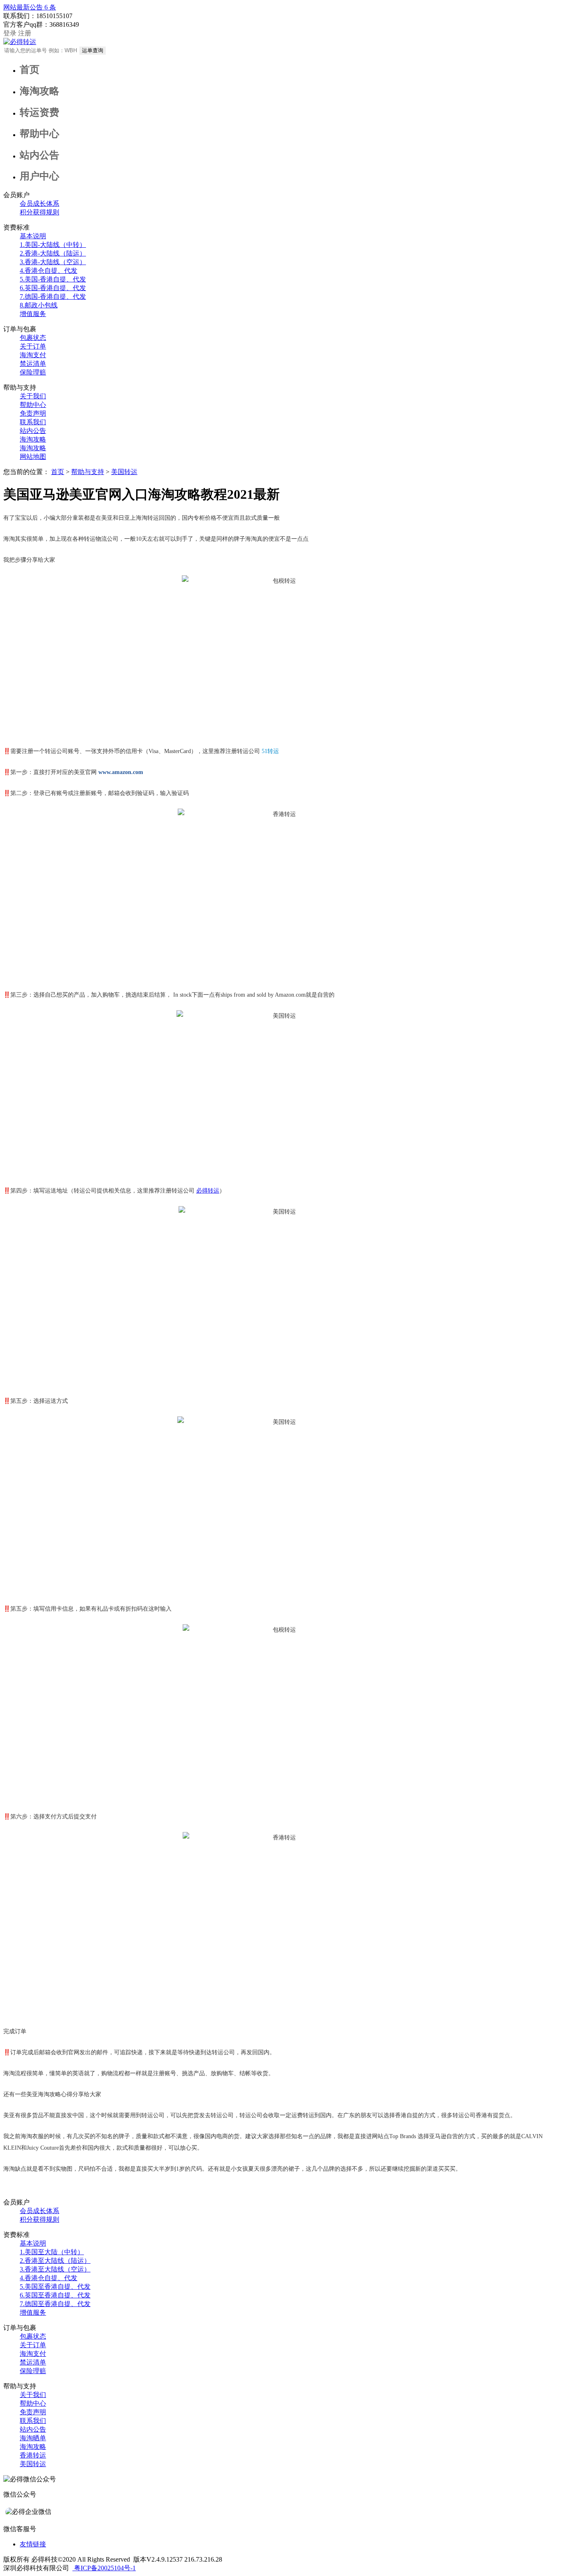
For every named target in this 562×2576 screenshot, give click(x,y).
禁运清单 (33, 364)
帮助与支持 (88, 472)
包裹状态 (33, 338)
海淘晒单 (33, 2438)
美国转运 (124, 472)
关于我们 (33, 396)
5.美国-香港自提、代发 (53, 279)
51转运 (270, 751)
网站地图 (33, 457)
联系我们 (33, 422)
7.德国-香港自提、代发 (53, 296)
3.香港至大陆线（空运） (55, 2269)
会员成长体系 (39, 203)
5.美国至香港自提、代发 (55, 2287)
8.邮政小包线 (39, 305)
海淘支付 (33, 355)
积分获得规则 (39, 212)
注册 (25, 33)
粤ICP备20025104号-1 (104, 2568)
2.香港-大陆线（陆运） (53, 253)
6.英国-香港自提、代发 (53, 288)
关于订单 (33, 346)
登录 (10, 33)
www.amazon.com (121, 772)
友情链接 (33, 2544)
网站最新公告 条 (30, 7)
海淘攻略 (33, 439)
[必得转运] (20, 42)
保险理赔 (33, 372)
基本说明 (33, 236)
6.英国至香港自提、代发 (55, 2295)
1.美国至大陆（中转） (52, 2252)
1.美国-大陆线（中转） (53, 245)
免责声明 (33, 413)
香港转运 (33, 2455)
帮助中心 (33, 405)
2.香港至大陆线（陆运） (55, 2261)
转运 (208, 1191)
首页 (58, 472)
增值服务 (33, 314)
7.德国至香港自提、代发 (55, 2304)
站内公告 (33, 431)
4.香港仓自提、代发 (49, 271)
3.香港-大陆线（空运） (53, 262)
